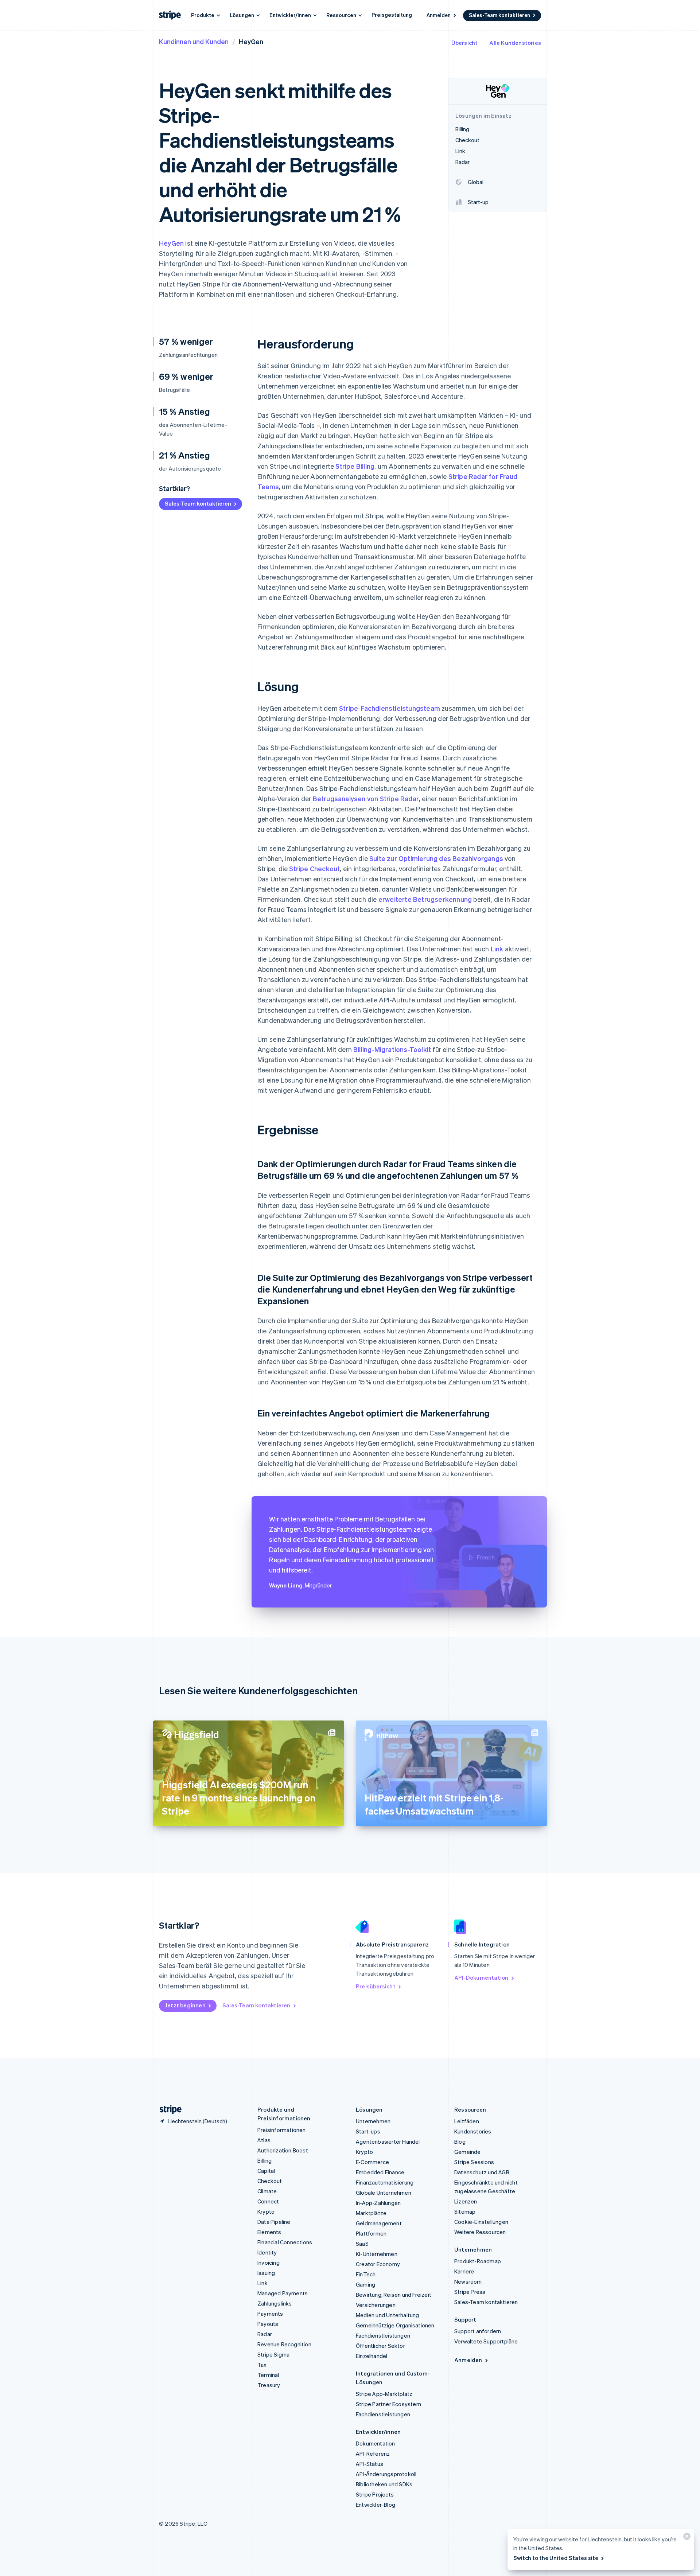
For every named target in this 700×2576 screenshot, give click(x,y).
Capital (266, 2171)
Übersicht (465, 43)
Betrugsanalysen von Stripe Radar (366, 798)
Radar (265, 2334)
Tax (262, 2365)
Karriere (464, 2271)
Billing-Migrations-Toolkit (392, 1049)
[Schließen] (686, 2538)
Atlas (264, 2140)
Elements (269, 2232)
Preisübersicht (376, 1986)
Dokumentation (376, 2443)
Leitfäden (467, 2121)
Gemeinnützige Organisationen (395, 2325)
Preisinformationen (282, 2130)
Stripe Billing (355, 466)
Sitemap (465, 2211)
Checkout (270, 2181)
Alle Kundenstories (515, 43)
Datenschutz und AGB (482, 2172)
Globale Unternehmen (384, 2193)
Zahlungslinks (275, 2303)
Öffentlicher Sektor (380, 2346)
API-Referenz (373, 2454)
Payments (270, 2314)
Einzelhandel (372, 2356)
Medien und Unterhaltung (388, 2315)
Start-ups (368, 2131)
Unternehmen (373, 2121)
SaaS (362, 2244)
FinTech (366, 2274)
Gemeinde (468, 2152)
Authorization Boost (283, 2150)
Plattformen (371, 2233)
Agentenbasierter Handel (388, 2142)
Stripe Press (470, 2292)
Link (497, 949)
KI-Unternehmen (377, 2254)
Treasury (269, 2385)
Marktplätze (371, 2213)
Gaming (365, 2284)
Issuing (266, 2273)
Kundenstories (473, 2131)
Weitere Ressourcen (480, 2232)
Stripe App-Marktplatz (384, 2394)
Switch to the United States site (556, 2558)
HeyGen (171, 243)
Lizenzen (466, 2201)
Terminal (268, 2375)
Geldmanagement (379, 2223)
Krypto (266, 2211)
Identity (267, 2252)
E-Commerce (372, 2162)
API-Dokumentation (481, 1977)
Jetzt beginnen (185, 2005)
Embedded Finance (380, 2172)
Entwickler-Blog (376, 2505)
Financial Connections (285, 2242)
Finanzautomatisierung (385, 2182)
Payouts (268, 2324)
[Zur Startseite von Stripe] (168, 2110)
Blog (460, 2142)
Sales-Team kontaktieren (499, 15)
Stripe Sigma (273, 2354)
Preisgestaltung (392, 15)
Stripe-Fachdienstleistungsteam (390, 708)
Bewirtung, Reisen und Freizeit (394, 2295)
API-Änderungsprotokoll (386, 2474)
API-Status (370, 2464)
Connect (268, 2201)
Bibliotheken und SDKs (384, 2484)
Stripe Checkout (314, 868)
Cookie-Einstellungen (481, 2222)
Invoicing (269, 2263)
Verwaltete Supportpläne (486, 2341)
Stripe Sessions (474, 2162)
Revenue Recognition (284, 2344)
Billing (265, 2160)
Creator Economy (378, 2264)
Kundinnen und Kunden (194, 41)
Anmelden (439, 15)
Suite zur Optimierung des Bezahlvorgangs (436, 858)
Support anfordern (478, 2331)
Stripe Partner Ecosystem (388, 2404)
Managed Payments (283, 2293)
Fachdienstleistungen (383, 2335)
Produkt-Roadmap (478, 2261)
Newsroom (468, 2281)
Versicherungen (376, 2305)
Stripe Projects (375, 2494)
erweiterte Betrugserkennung (425, 899)
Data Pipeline (274, 2222)
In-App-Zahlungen (378, 2203)
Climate (267, 2191)
